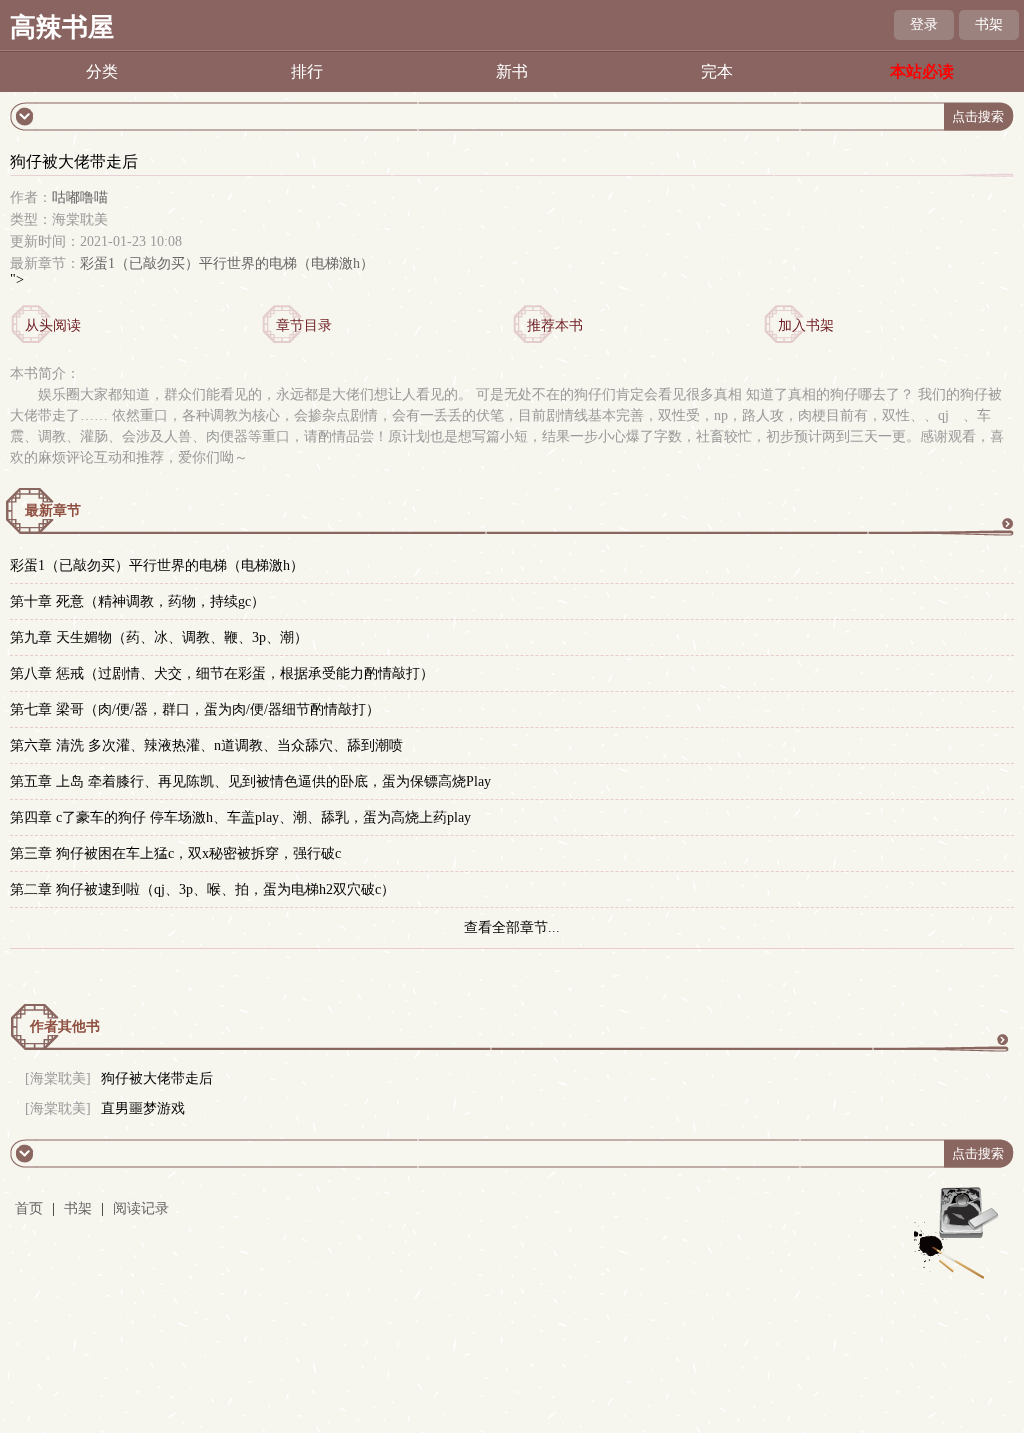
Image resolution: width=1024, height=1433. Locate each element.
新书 (512, 71)
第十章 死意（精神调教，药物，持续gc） (137, 601)
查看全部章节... (512, 927)
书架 (989, 24)
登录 (924, 24)
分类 (102, 71)
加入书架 (806, 325)
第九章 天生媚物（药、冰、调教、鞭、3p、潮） (159, 637)
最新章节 (53, 510)
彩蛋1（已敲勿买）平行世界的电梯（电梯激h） (227, 263)
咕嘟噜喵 (80, 197)
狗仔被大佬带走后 (157, 1078)
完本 (717, 71)
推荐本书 (555, 325)
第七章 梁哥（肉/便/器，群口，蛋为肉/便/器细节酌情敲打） (195, 709)
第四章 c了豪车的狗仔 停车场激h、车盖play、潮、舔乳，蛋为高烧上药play (240, 817)
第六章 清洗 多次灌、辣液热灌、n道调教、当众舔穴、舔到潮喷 (206, 745)
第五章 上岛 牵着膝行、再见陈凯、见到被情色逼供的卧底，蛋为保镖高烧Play (250, 781)
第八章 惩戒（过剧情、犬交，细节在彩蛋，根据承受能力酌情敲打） (222, 673)
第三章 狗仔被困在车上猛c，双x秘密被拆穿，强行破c (175, 853)
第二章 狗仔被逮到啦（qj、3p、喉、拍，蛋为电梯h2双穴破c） (202, 889)
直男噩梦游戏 (143, 1108)
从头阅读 (53, 325)
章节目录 (304, 325)
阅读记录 (141, 1208)
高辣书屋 (62, 27)
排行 (307, 71)
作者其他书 (65, 1026)
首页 (29, 1208)
